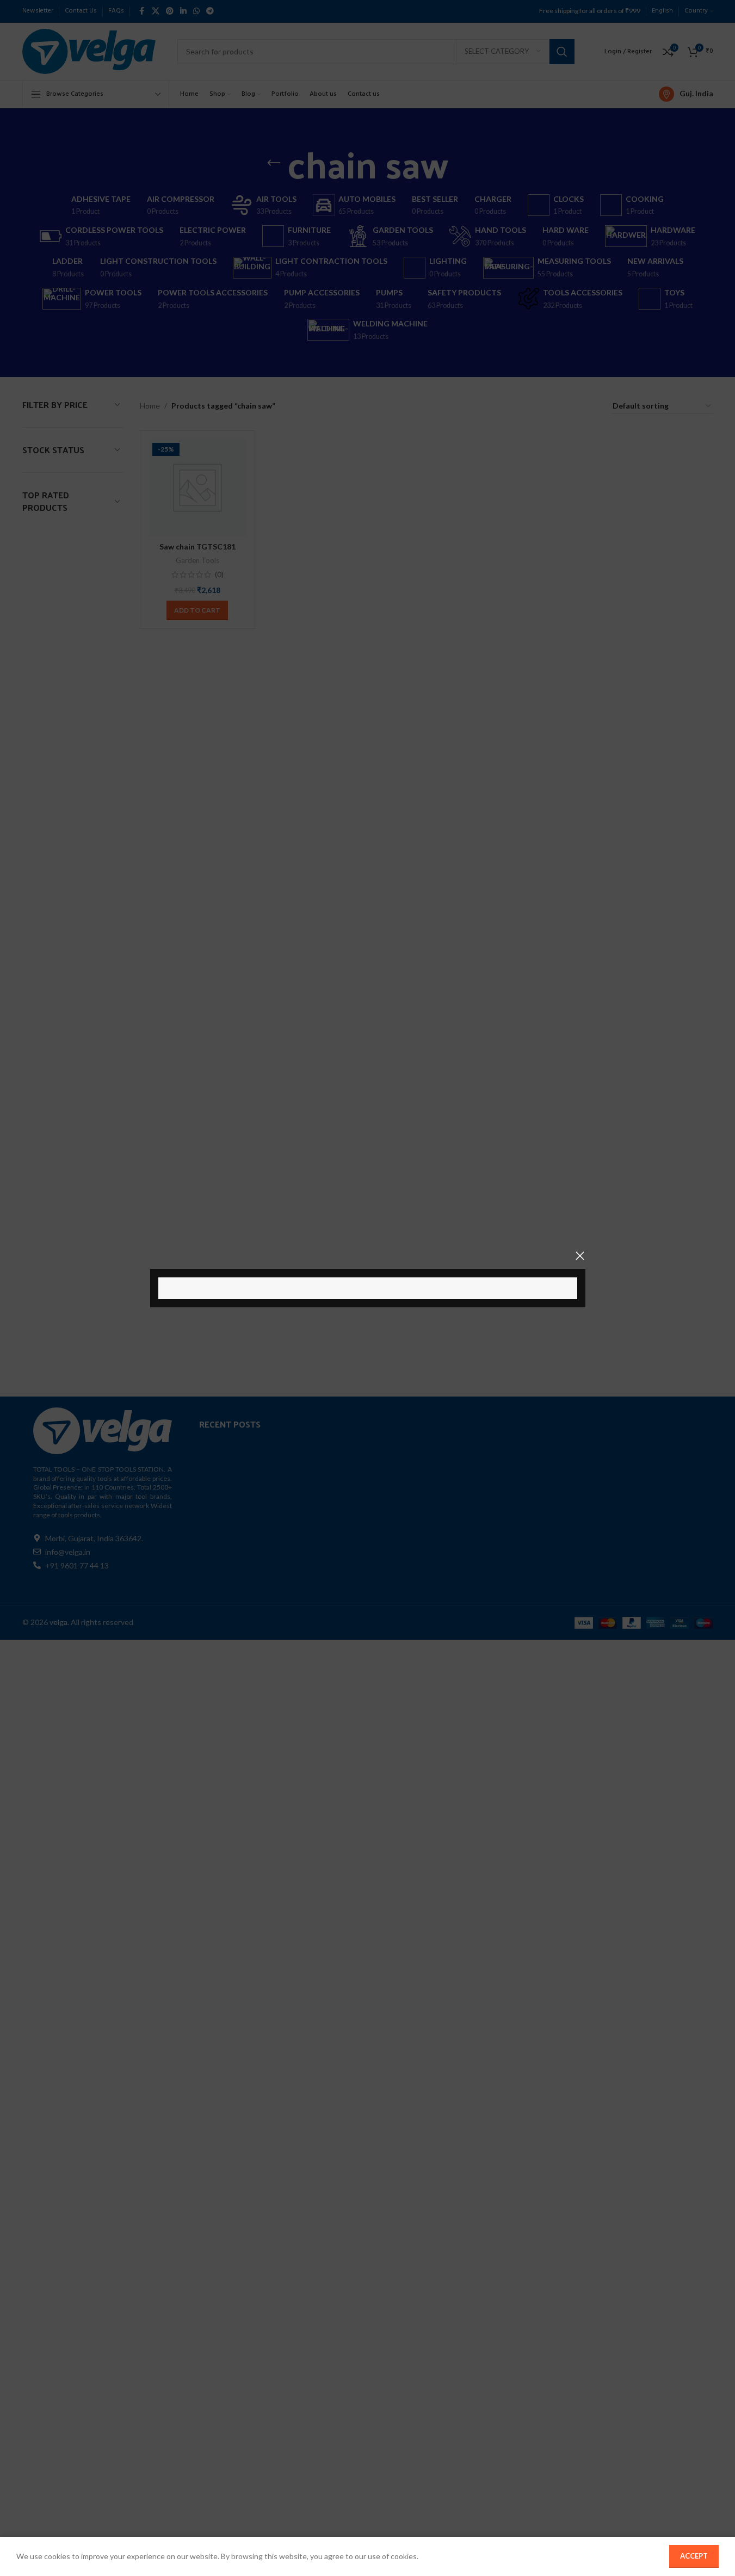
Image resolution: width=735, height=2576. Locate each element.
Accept (694, 2556)
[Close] (580, 1256)
